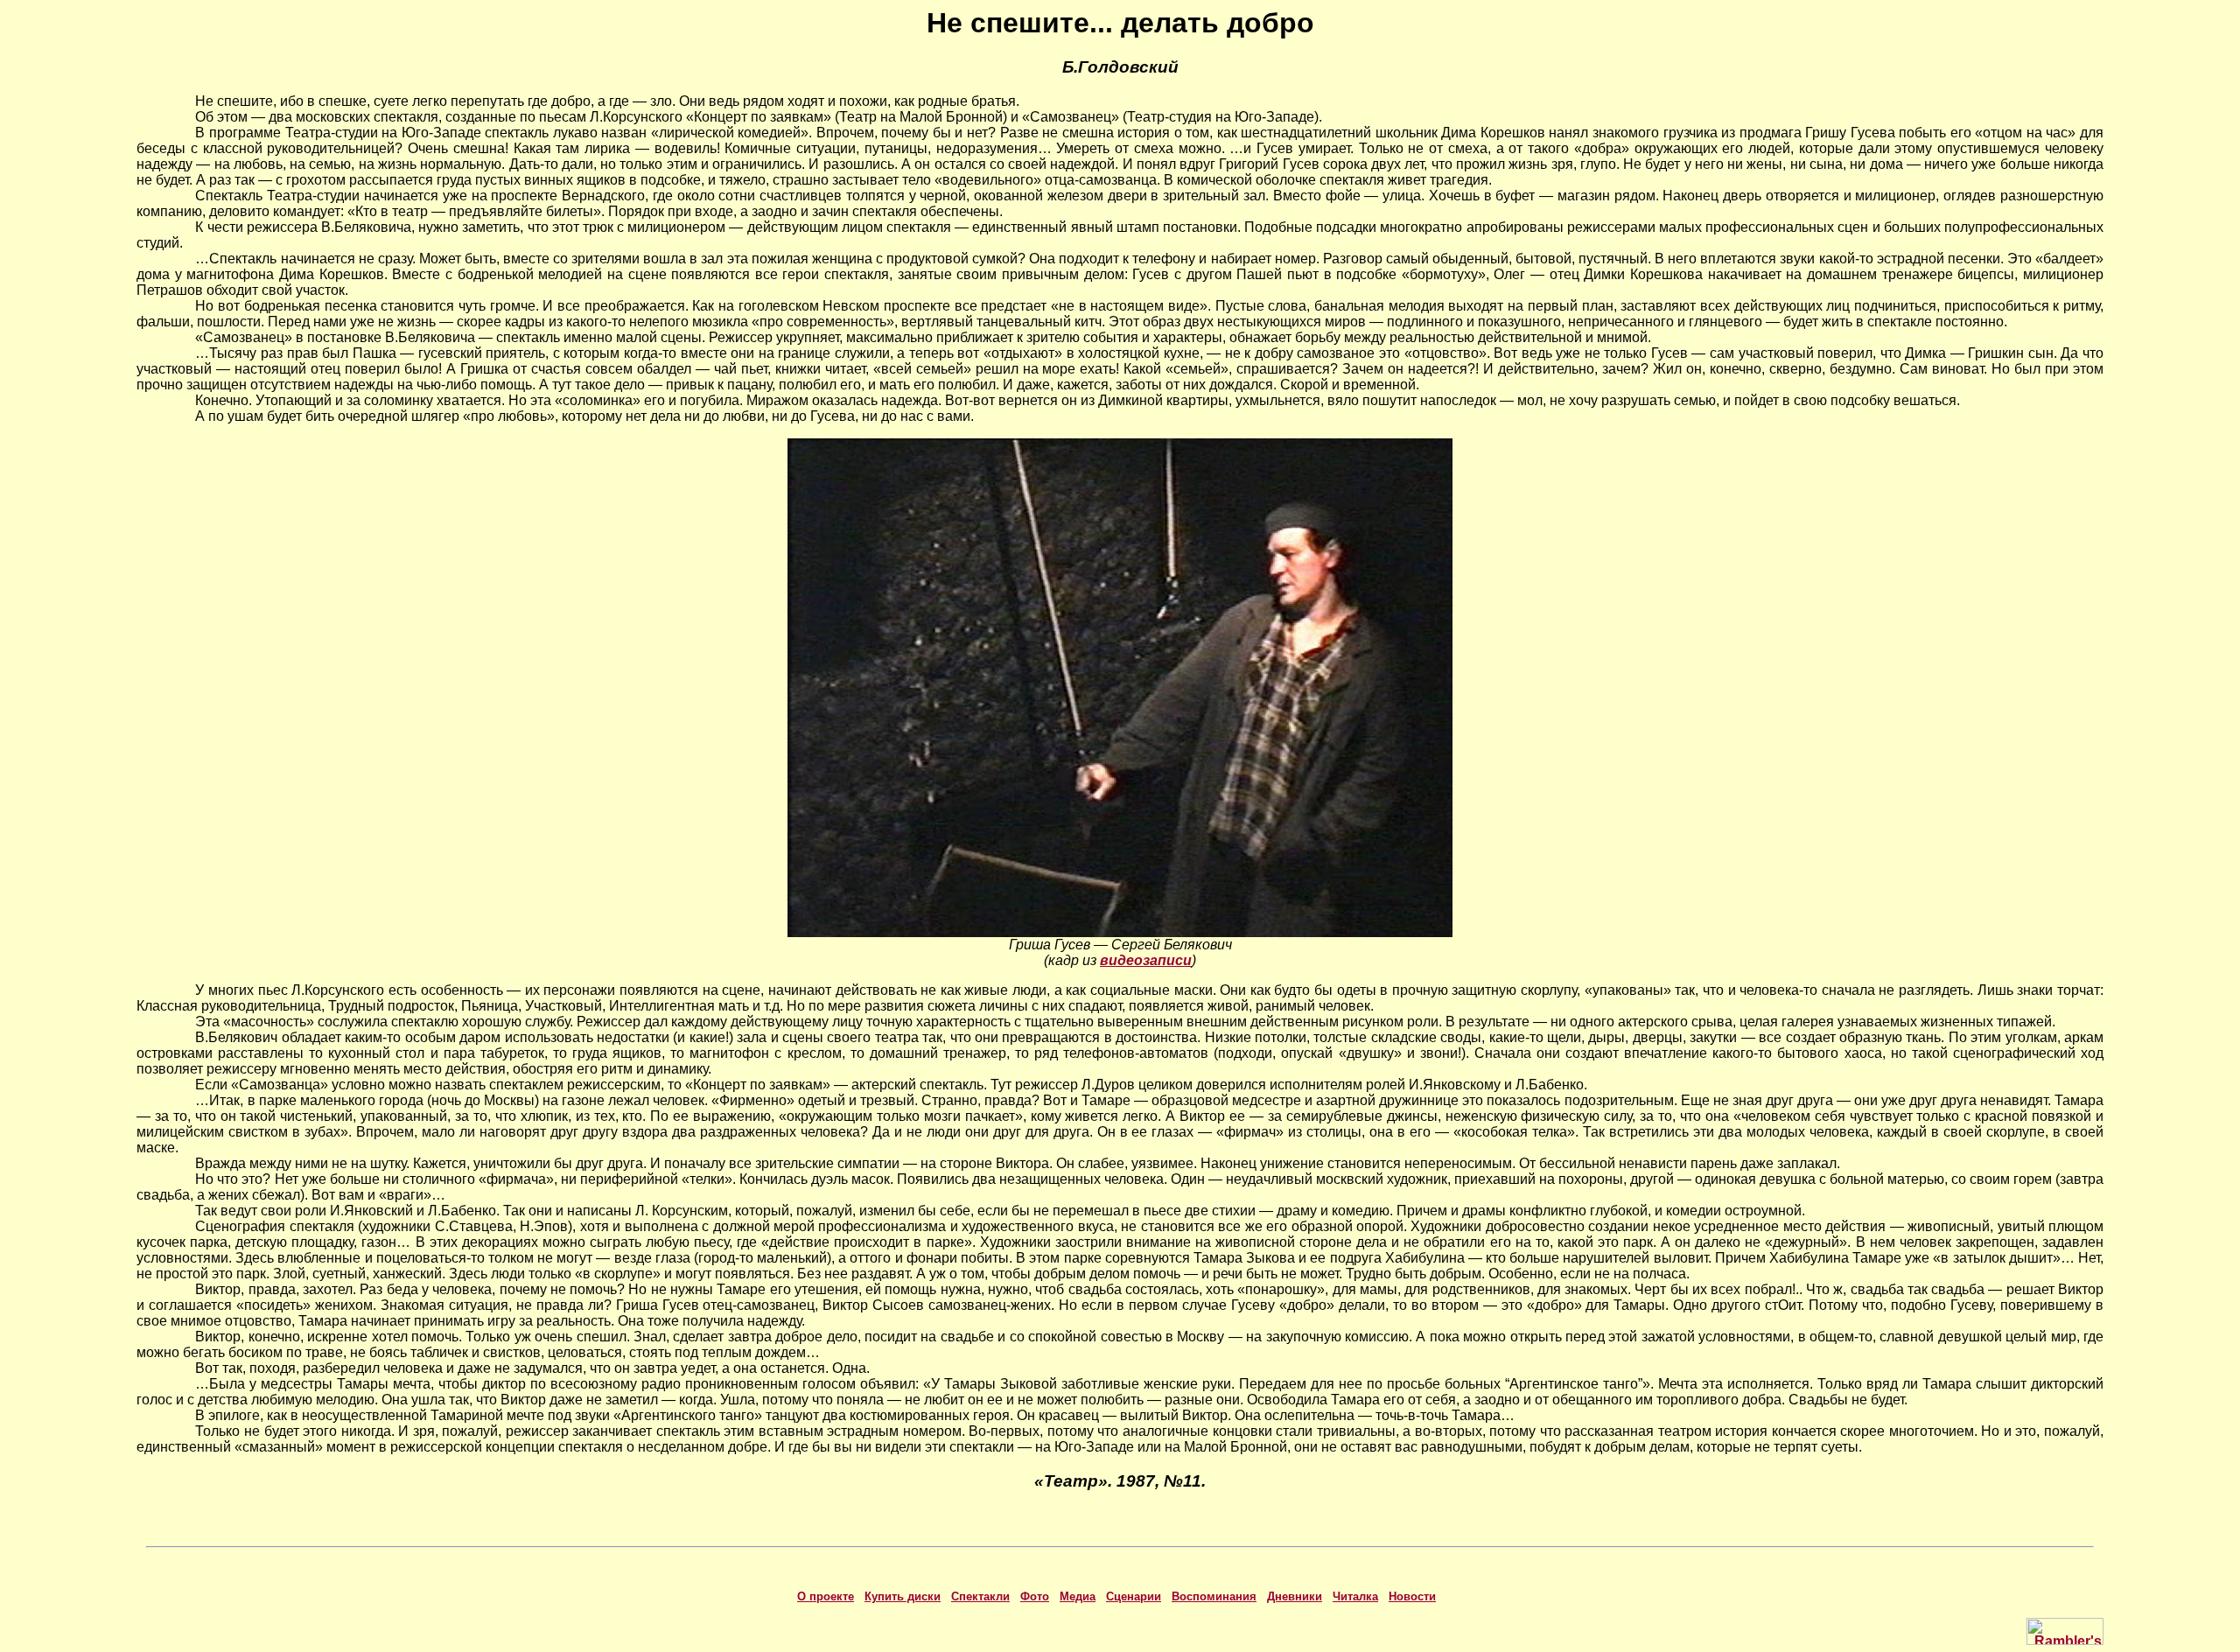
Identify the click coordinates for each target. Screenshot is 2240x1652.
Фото (1035, 1596)
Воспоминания (1214, 1596)
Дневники (1295, 1596)
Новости (1412, 1596)
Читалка (1355, 1596)
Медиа (1078, 1596)
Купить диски (903, 1596)
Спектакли (980, 1596)
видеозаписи (1146, 960)
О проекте (826, 1596)
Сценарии (1134, 1596)
